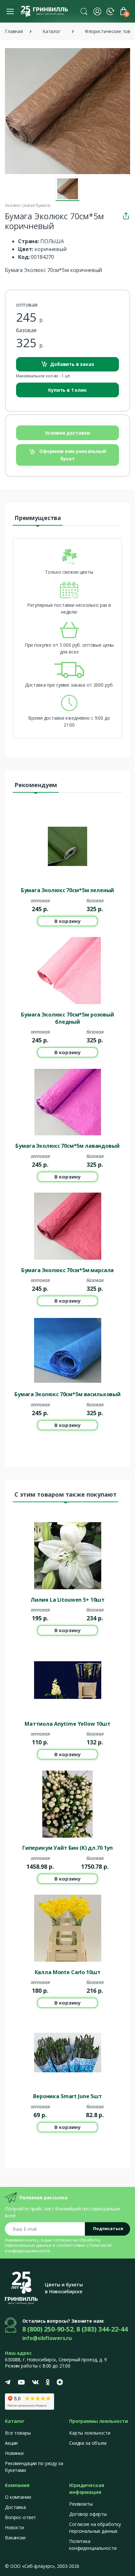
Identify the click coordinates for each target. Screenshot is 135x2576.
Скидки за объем (88, 2443)
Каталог (52, 31)
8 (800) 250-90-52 (48, 2329)
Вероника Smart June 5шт (67, 2096)
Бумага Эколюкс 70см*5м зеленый (68, 890)
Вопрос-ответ (20, 2517)
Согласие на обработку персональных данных (95, 2528)
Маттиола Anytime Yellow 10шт (67, 1724)
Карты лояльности (90, 2433)
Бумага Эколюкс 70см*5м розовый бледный (67, 1018)
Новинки (14, 2453)
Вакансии (15, 2538)
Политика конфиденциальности (93, 2545)
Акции (11, 2443)
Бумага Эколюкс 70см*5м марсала (68, 1270)
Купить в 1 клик (67, 390)
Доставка (15, 2507)
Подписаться (108, 2228)
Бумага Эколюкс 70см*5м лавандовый (67, 1146)
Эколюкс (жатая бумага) (28, 205)
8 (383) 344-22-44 (102, 2329)
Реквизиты (81, 2504)
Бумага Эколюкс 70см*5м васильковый (67, 1394)
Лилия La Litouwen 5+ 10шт (67, 1600)
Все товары (18, 2433)
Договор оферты (88, 2514)
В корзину (67, 921)
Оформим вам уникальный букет (72, 455)
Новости (14, 2527)
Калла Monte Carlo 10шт (68, 1972)
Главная (14, 31)
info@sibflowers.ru (47, 2338)
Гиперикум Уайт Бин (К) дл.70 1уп (67, 1848)
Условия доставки (68, 433)
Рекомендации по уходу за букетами (34, 2467)
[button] (84, 11)
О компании (18, 2497)
